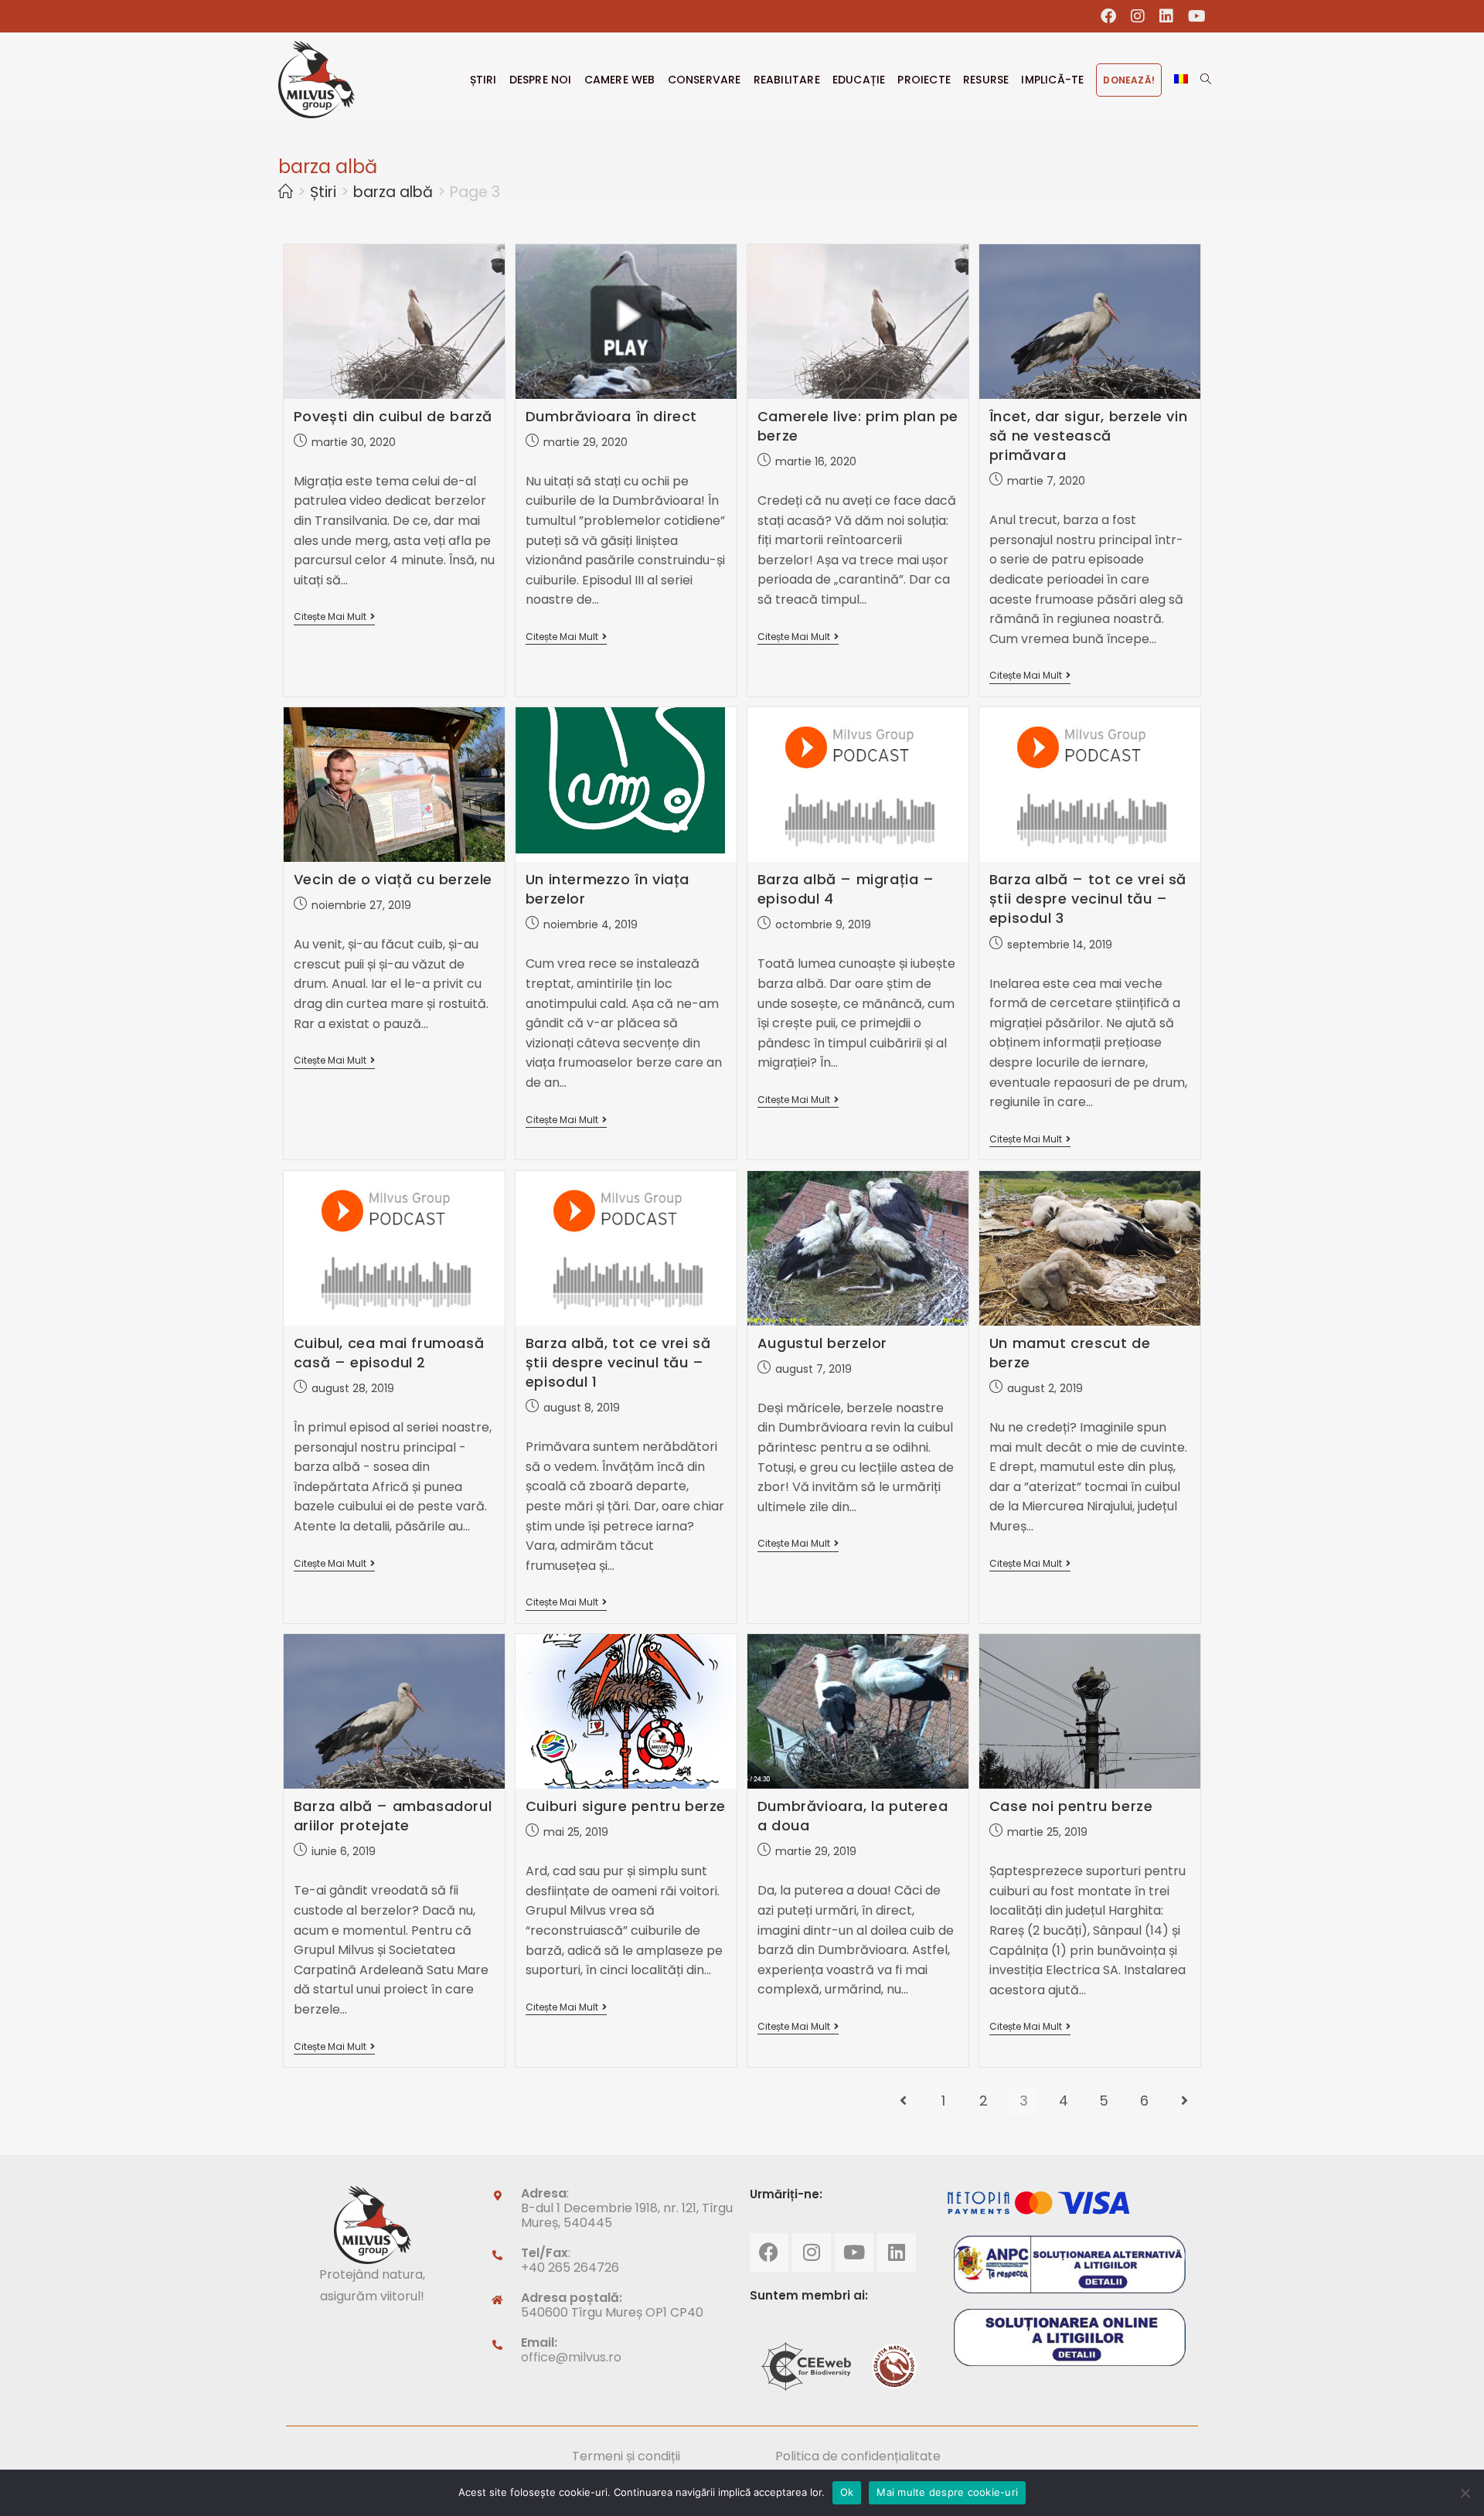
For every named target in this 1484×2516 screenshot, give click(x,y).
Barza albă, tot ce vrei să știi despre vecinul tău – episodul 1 (618, 1362)
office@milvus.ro (571, 2357)
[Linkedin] (897, 2252)
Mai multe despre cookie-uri (947, 2492)
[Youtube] (854, 2252)
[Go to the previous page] (903, 2101)
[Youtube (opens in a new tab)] (1193, 16)
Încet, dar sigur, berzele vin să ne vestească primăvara (1088, 436)
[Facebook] (769, 2252)
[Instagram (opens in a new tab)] (1138, 16)
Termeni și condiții (626, 2456)
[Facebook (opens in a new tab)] (1109, 16)
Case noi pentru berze (1071, 1806)
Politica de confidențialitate (858, 2456)
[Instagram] (812, 2252)
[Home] (286, 192)
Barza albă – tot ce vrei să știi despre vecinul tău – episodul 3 (1088, 899)
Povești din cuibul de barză (393, 416)
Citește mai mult (334, 617)
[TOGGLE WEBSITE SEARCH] (1206, 80)
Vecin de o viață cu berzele (393, 879)
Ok (847, 2492)
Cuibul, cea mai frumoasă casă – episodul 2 (389, 1353)
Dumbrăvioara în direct (611, 416)
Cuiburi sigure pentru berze (626, 1806)
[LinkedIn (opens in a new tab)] (1167, 16)
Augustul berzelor (822, 1343)
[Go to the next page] (1184, 2101)
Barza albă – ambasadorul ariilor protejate (393, 1816)
